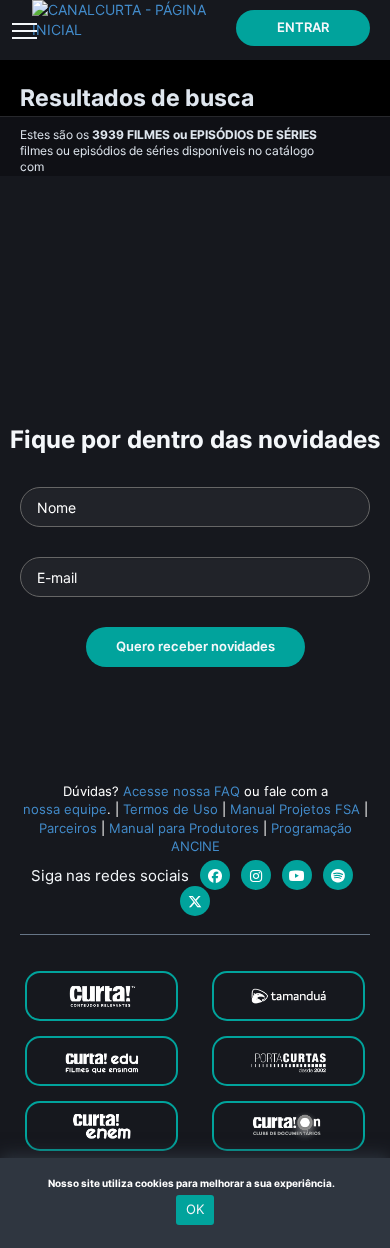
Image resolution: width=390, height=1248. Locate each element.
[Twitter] (195, 901)
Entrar (303, 27)
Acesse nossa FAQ (181, 791)
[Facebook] (215, 875)
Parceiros (68, 828)
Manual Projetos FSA (295, 809)
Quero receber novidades (195, 646)
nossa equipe (65, 809)
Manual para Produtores (184, 828)
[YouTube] (297, 875)
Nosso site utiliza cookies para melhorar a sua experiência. (195, 1183)
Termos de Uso (170, 809)
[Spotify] (338, 875)
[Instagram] (256, 875)
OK (195, 1209)
